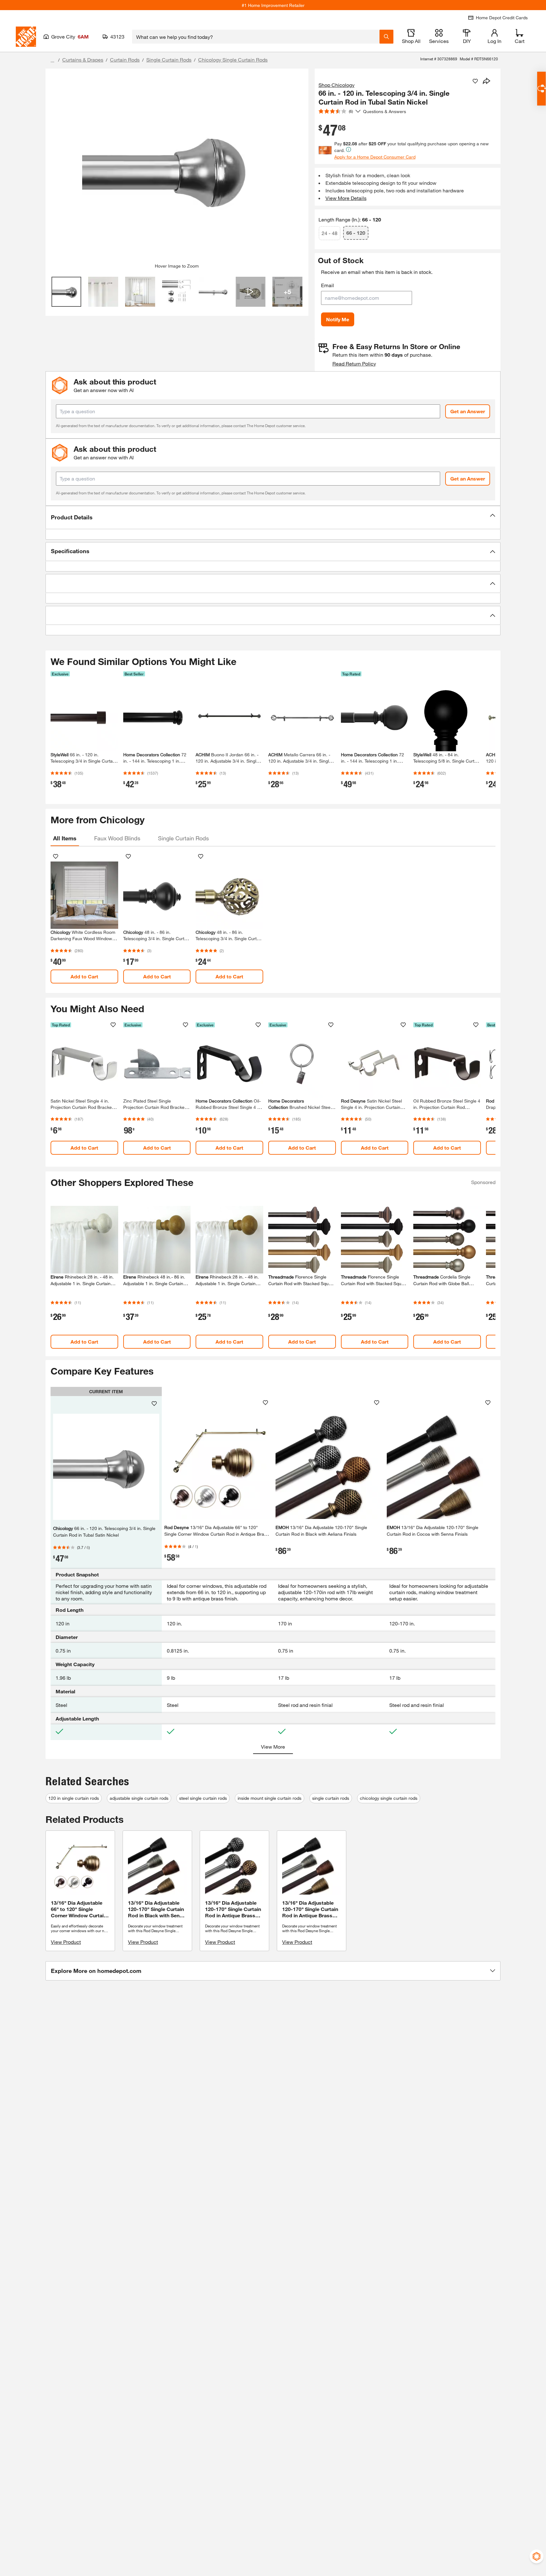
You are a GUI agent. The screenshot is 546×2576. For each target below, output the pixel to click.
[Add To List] (475, 81)
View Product (66, 1942)
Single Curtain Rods (169, 60)
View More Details (346, 198)
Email (328, 285)
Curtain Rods (125, 60)
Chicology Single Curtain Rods (233, 60)
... (52, 60)
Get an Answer (468, 411)
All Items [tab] (65, 838)
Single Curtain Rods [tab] (183, 838)
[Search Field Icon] (386, 37)
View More (273, 1747)
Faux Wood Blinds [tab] (117, 838)
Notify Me (338, 319)
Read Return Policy (354, 363)
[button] (273, 517)
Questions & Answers (385, 111)
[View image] (67, 292)
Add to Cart (84, 976)
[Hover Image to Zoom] (177, 168)
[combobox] (256, 37)
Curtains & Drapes (83, 60)
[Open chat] (541, 89)
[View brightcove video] (251, 292)
